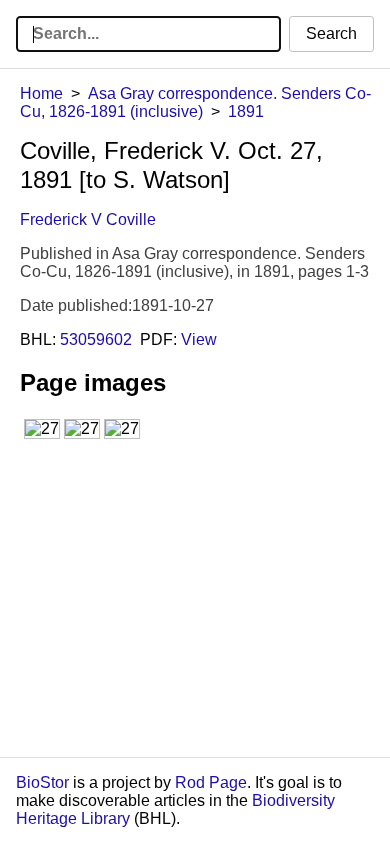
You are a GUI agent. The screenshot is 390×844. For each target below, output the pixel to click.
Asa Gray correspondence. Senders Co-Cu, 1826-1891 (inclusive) (195, 102)
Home (41, 93)
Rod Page (211, 782)
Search (331, 33)
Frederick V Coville (88, 219)
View (199, 339)
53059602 (96, 339)
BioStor (42, 782)
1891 (246, 111)
